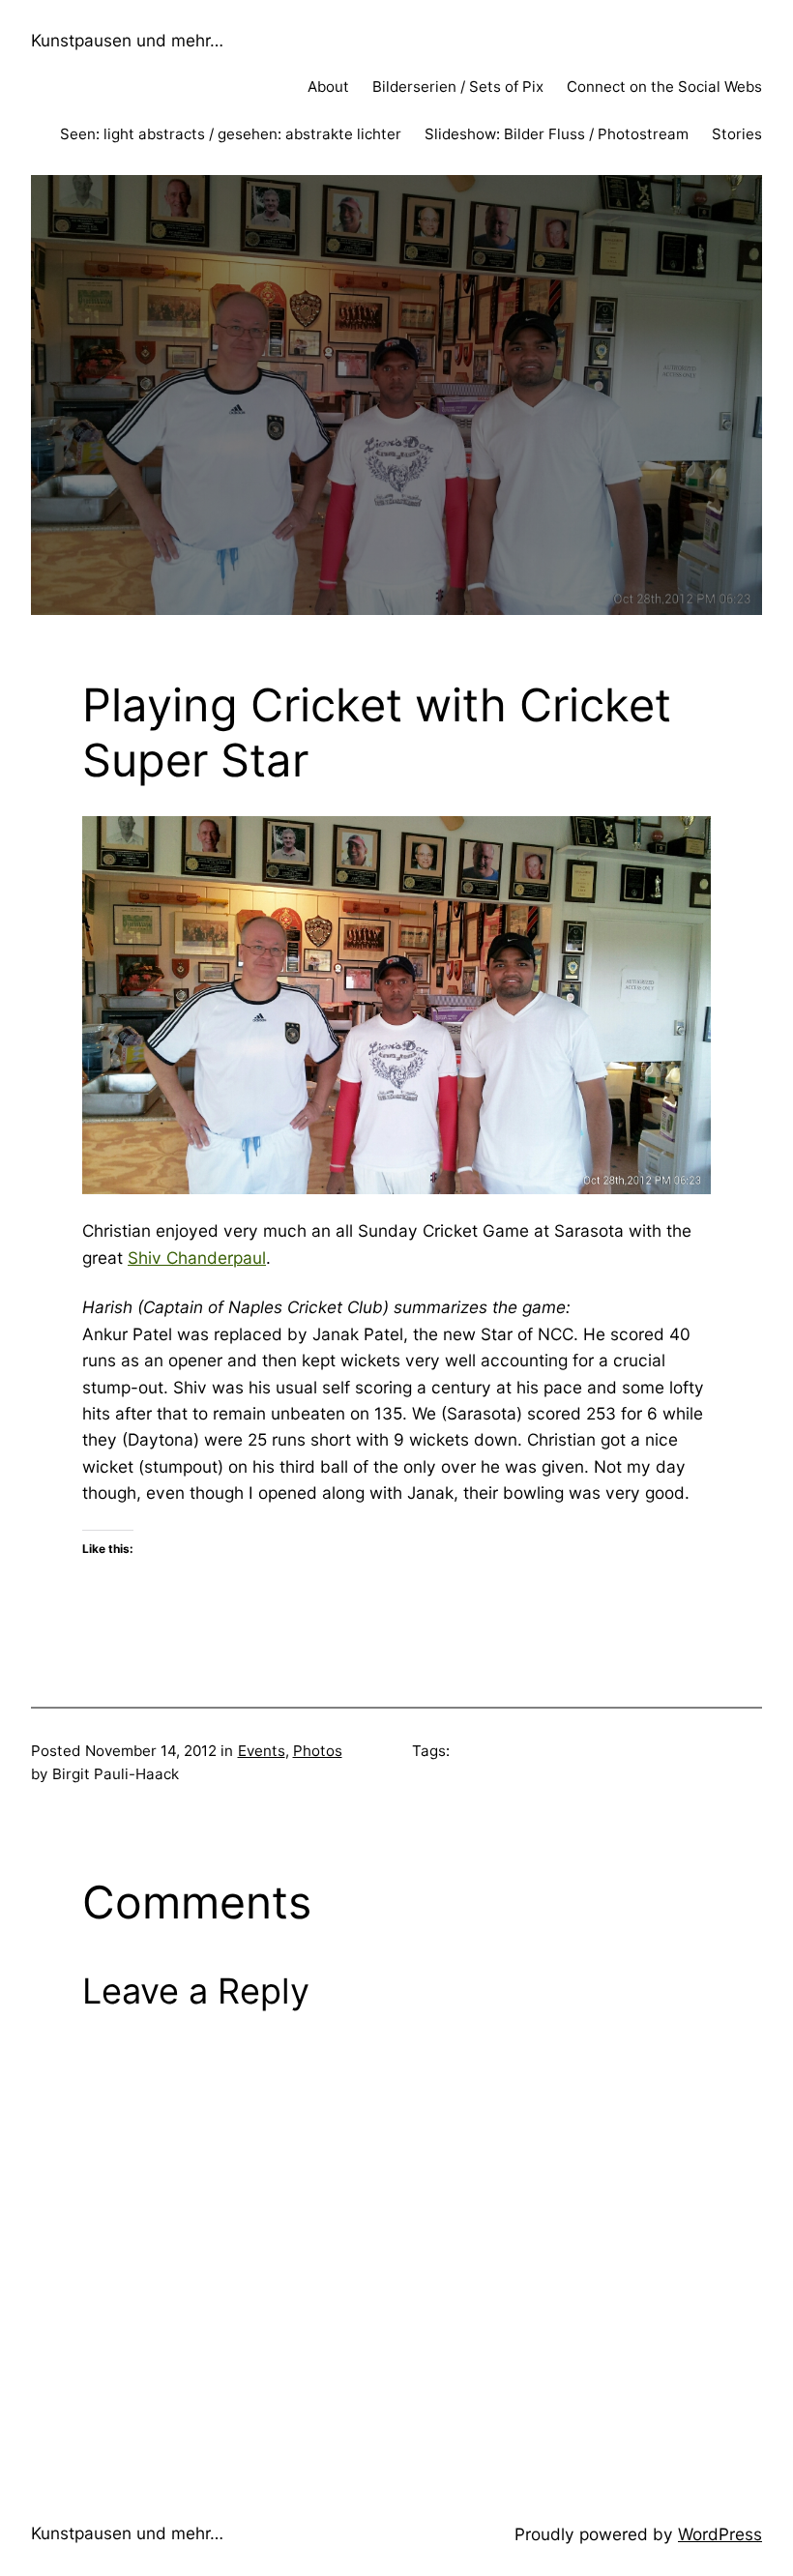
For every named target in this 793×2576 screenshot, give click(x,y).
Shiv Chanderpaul (197, 1258)
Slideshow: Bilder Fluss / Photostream (557, 134)
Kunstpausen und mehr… (127, 40)
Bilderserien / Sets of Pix (458, 87)
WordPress (720, 2534)
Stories (737, 134)
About (328, 87)
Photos (318, 1751)
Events (262, 1751)
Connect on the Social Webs (664, 87)
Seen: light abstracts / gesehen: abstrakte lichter (231, 134)
